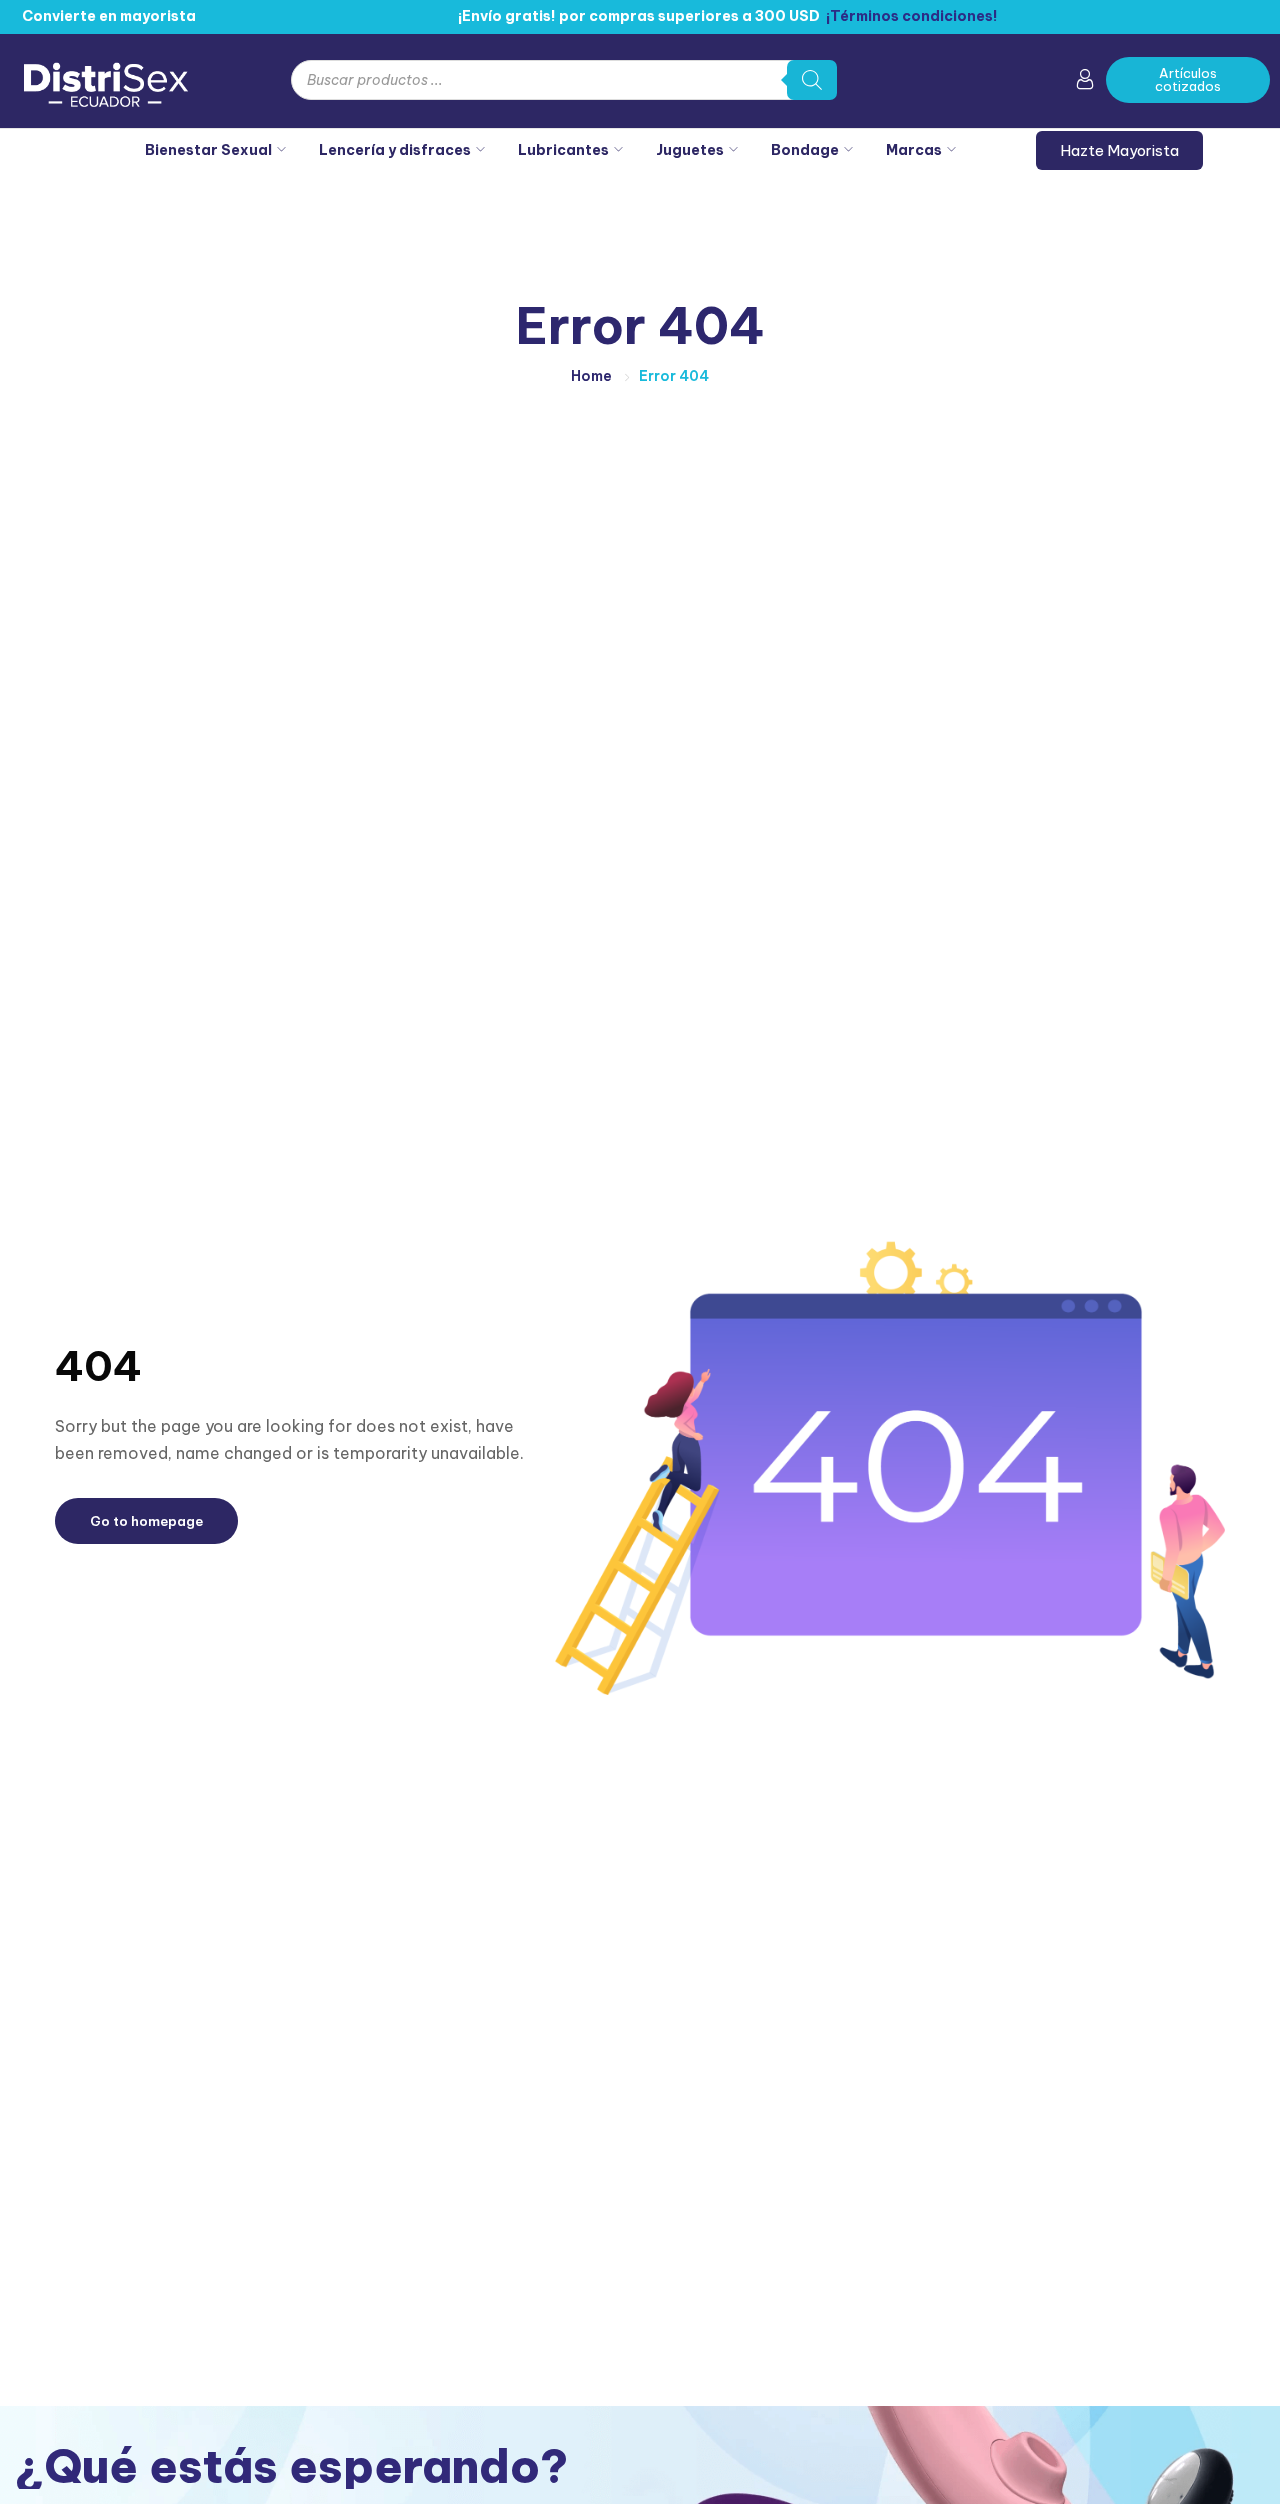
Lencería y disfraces (395, 150)
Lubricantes (563, 150)
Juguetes (690, 150)
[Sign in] (1085, 83)
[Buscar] (812, 80)
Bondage (805, 150)
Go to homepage (146, 1521)
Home (591, 376)
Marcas (914, 150)
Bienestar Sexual (208, 150)
